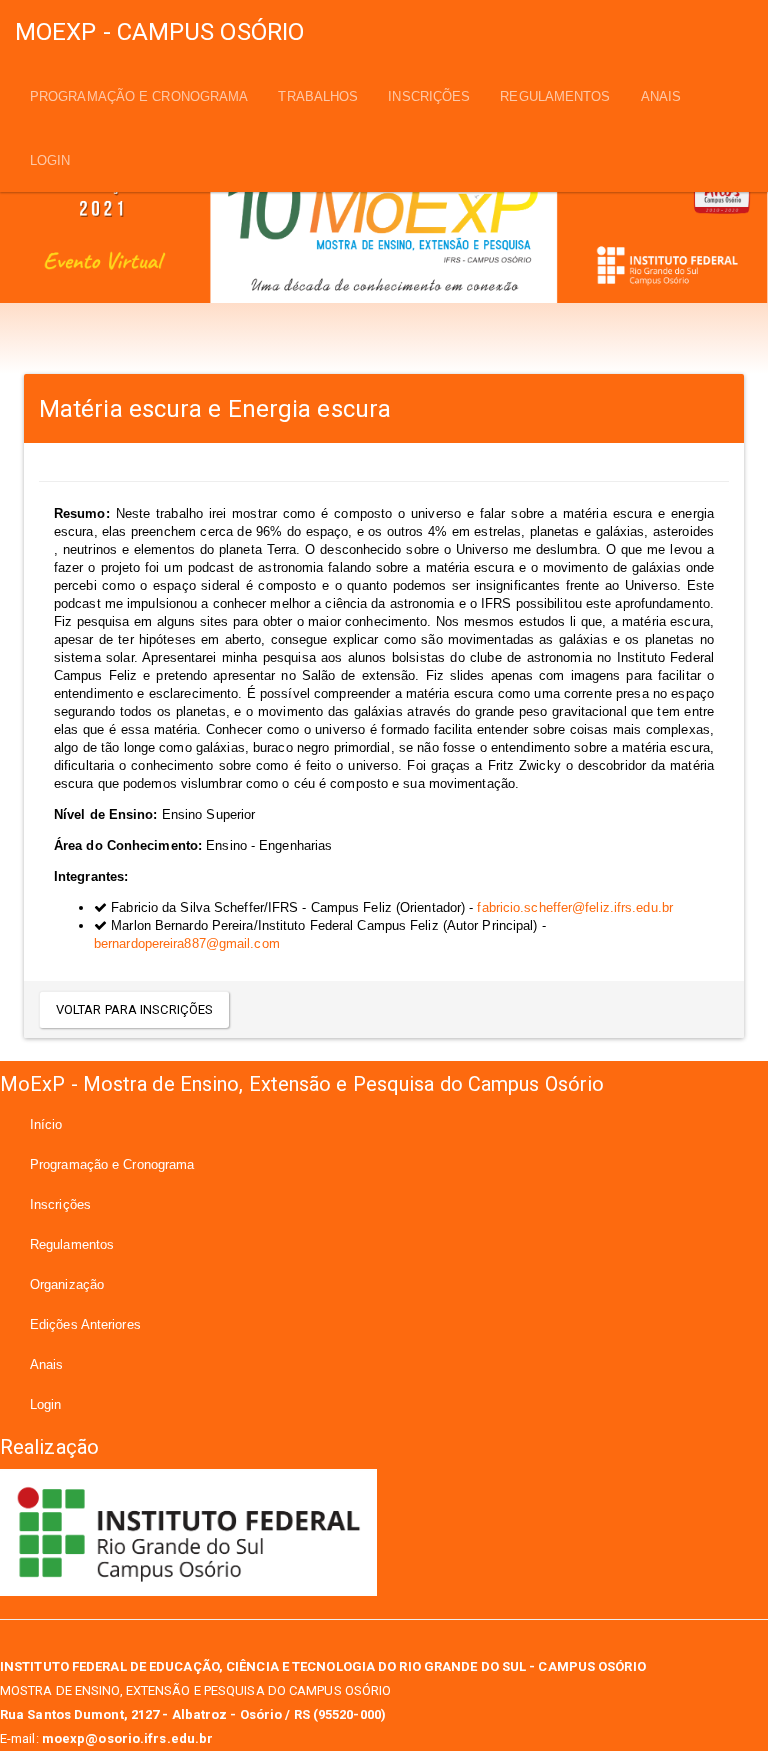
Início (46, 1124)
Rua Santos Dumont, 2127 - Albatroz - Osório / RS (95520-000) (193, 1714)
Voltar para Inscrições (134, 1009)
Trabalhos (318, 96)
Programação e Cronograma (139, 96)
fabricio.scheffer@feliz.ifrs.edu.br (575, 907)
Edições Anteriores (85, 1324)
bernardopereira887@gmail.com (187, 943)
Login (50, 160)
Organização (67, 1284)
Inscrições (429, 96)
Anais (661, 96)
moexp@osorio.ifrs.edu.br (127, 1738)
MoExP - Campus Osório (159, 32)
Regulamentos (555, 96)
